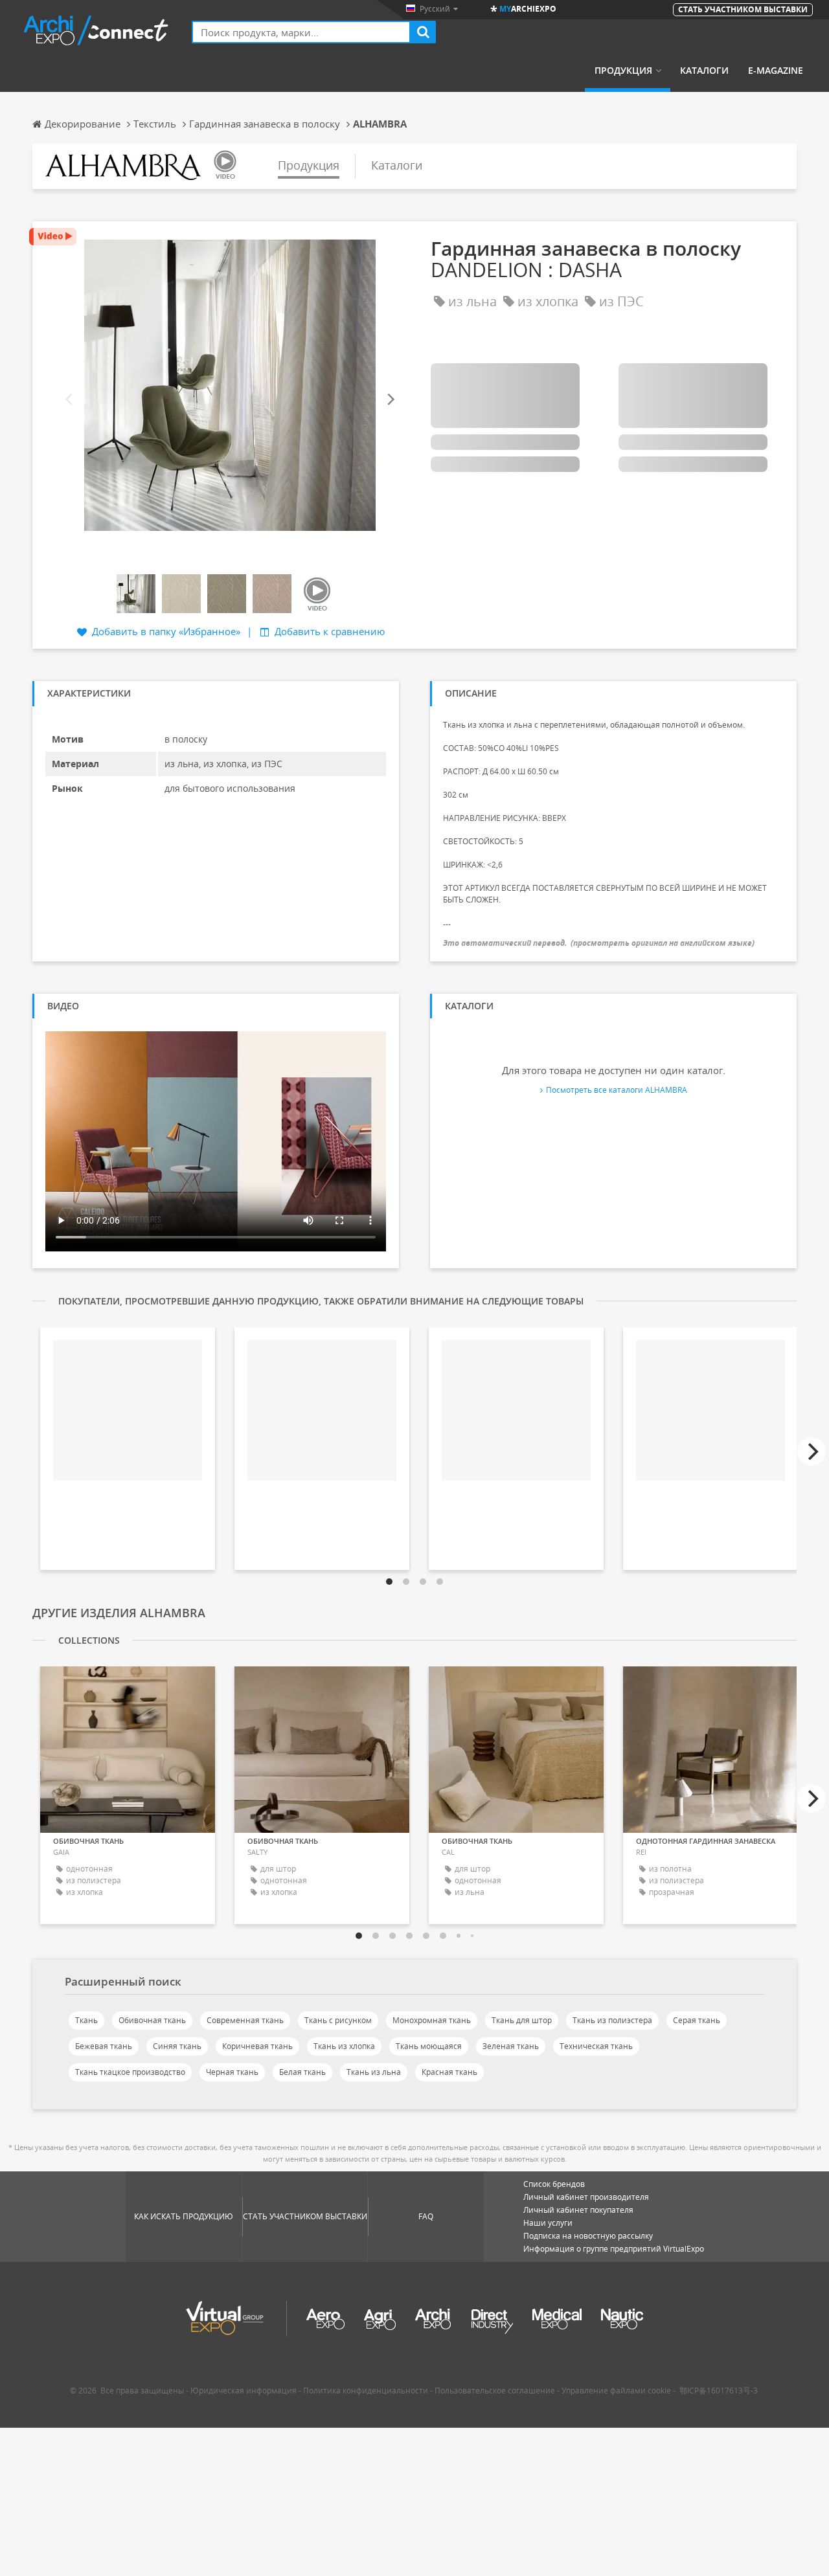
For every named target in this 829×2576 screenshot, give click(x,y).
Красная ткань (449, 2072)
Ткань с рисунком (338, 2020)
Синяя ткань (177, 2046)
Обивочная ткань (152, 2020)
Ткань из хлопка (344, 2046)
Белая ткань (302, 2072)
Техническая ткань (596, 2046)
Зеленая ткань (511, 2046)
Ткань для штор (522, 2020)
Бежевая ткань (104, 2046)
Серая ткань (697, 2020)
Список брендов (554, 2184)
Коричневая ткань (257, 2046)
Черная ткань (232, 2072)
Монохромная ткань (432, 2020)
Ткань (86, 2020)
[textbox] (301, 32)
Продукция (623, 71)
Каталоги (704, 71)
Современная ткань (245, 2020)
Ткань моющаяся (429, 2046)
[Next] (390, 400)
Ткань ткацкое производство (130, 2072)
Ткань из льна (374, 2072)
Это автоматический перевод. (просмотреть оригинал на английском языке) (599, 943)
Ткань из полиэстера (612, 2020)
